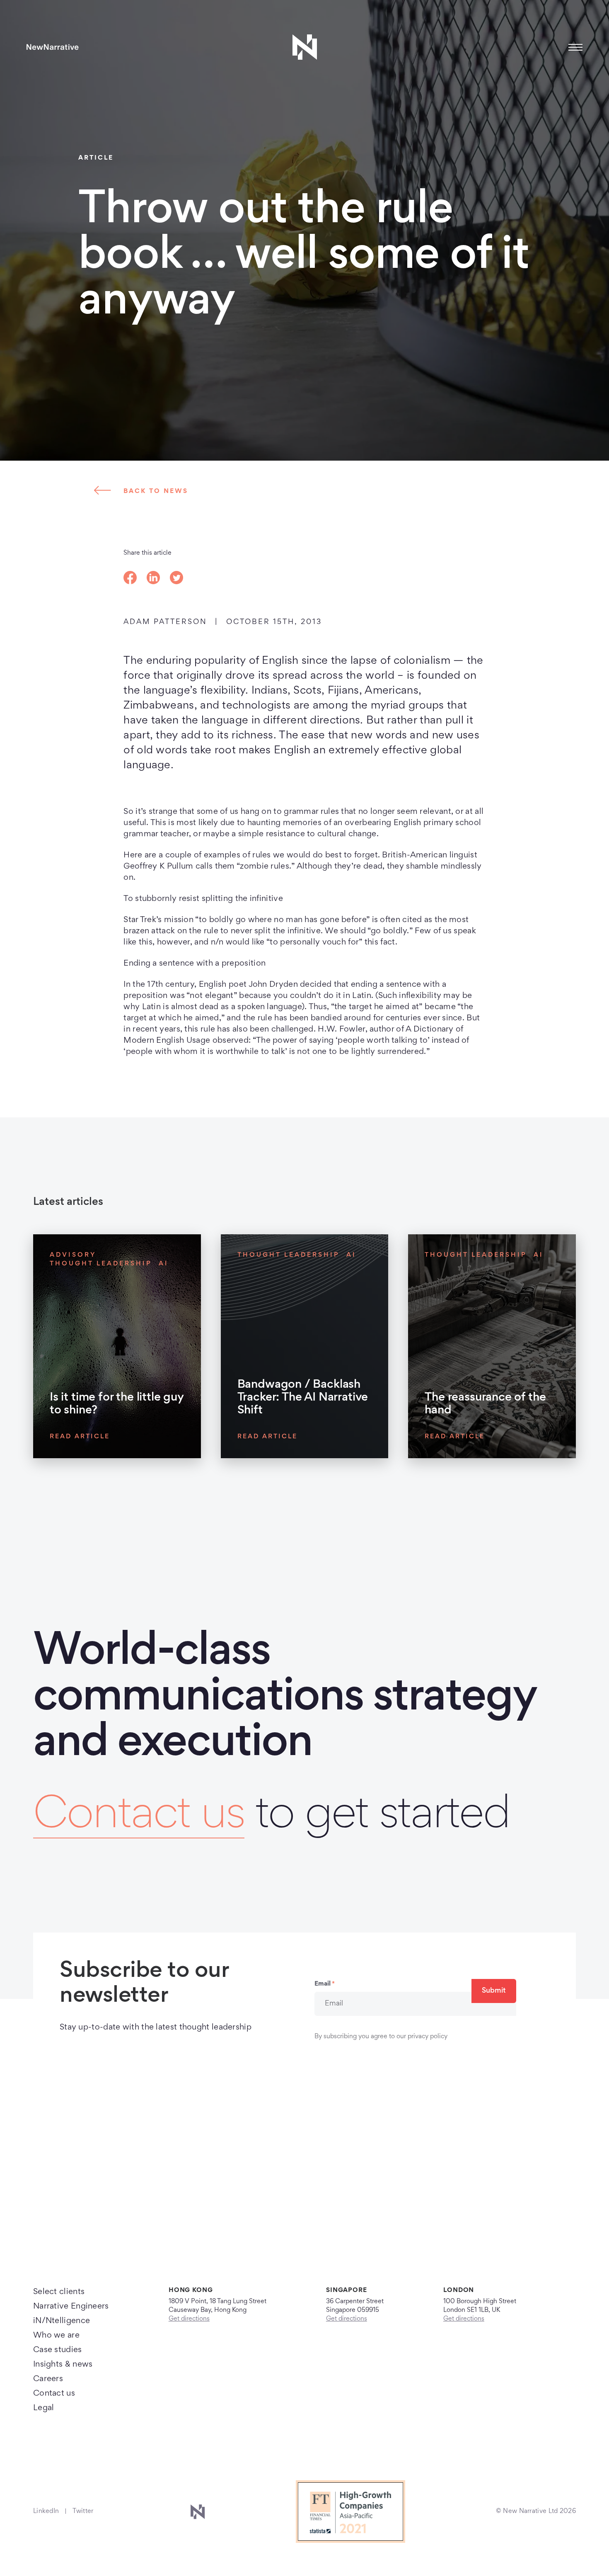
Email (325, 1984)
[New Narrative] (53, 47)
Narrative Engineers (71, 2307)
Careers (48, 2379)
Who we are (56, 2336)
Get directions (189, 2319)
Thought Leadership (101, 1264)
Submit (494, 1991)
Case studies (58, 2350)
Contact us (139, 1817)
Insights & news (63, 2365)
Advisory (73, 1255)
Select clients (59, 2292)
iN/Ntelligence (62, 2321)
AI (164, 1264)
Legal (44, 2408)
